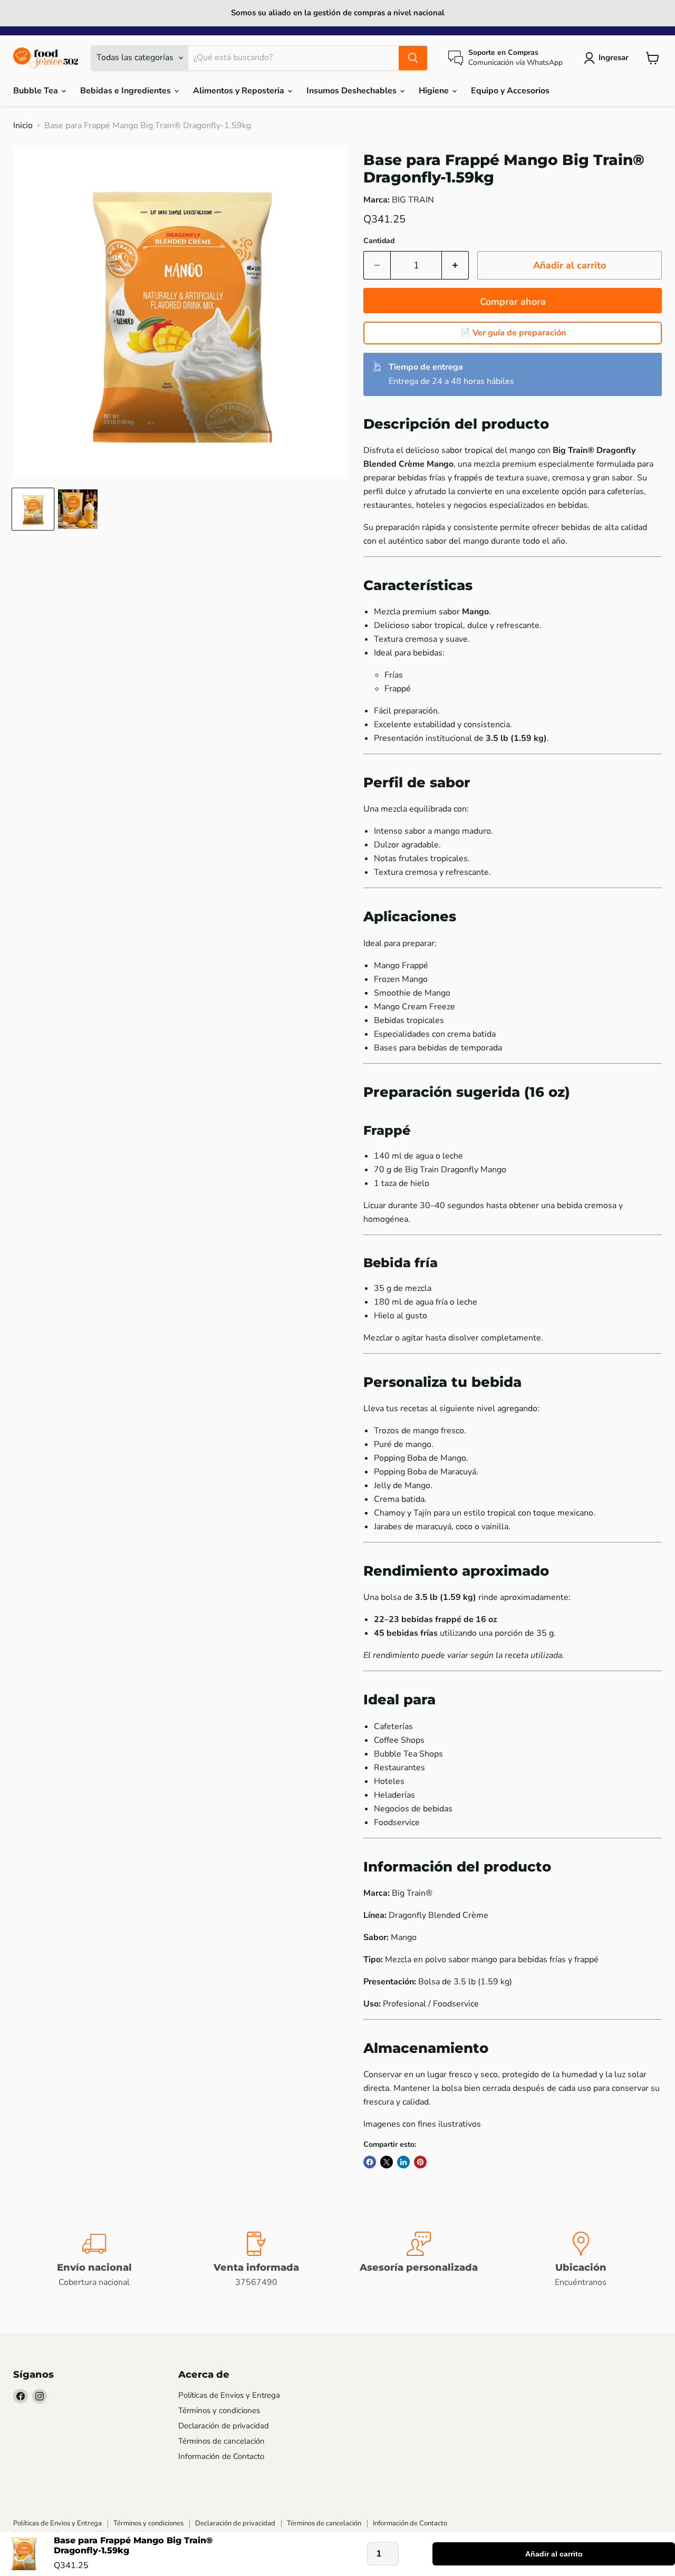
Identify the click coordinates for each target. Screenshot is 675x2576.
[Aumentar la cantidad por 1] (455, 266)
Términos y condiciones (219, 2410)
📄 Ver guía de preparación (513, 333)
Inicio (23, 126)
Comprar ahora (513, 302)
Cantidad (379, 241)
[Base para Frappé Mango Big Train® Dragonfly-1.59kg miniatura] (33, 509)
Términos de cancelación (221, 2441)
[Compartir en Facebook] (370, 2162)
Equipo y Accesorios (510, 91)
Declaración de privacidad (224, 2426)
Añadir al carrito (554, 2554)
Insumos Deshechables (353, 91)
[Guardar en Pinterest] (420, 2162)
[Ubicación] (581, 2260)
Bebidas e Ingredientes (127, 91)
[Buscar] (413, 58)
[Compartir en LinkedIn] (403, 2162)
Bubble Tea (37, 91)
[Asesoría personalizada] (419, 2260)
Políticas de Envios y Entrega (229, 2395)
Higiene (435, 91)
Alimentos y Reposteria (240, 91)
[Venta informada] (257, 2260)
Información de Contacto (221, 2456)
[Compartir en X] (387, 2162)
